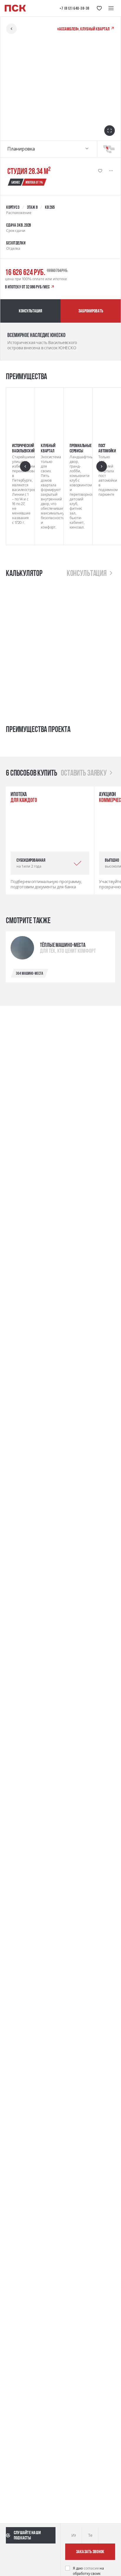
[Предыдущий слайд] (97, 855)
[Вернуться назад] (11, 29)
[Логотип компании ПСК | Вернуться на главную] (15, 8)
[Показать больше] (111, 171)
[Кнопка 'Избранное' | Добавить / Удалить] (100, 171)
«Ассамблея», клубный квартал (84, 29)
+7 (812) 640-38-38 (75, 8)
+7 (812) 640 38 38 (40, 2563)
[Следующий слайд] (110, 855)
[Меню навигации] (111, 8)
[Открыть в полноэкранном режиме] (110, 131)
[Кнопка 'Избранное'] (99, 8)
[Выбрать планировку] (87, 149)
